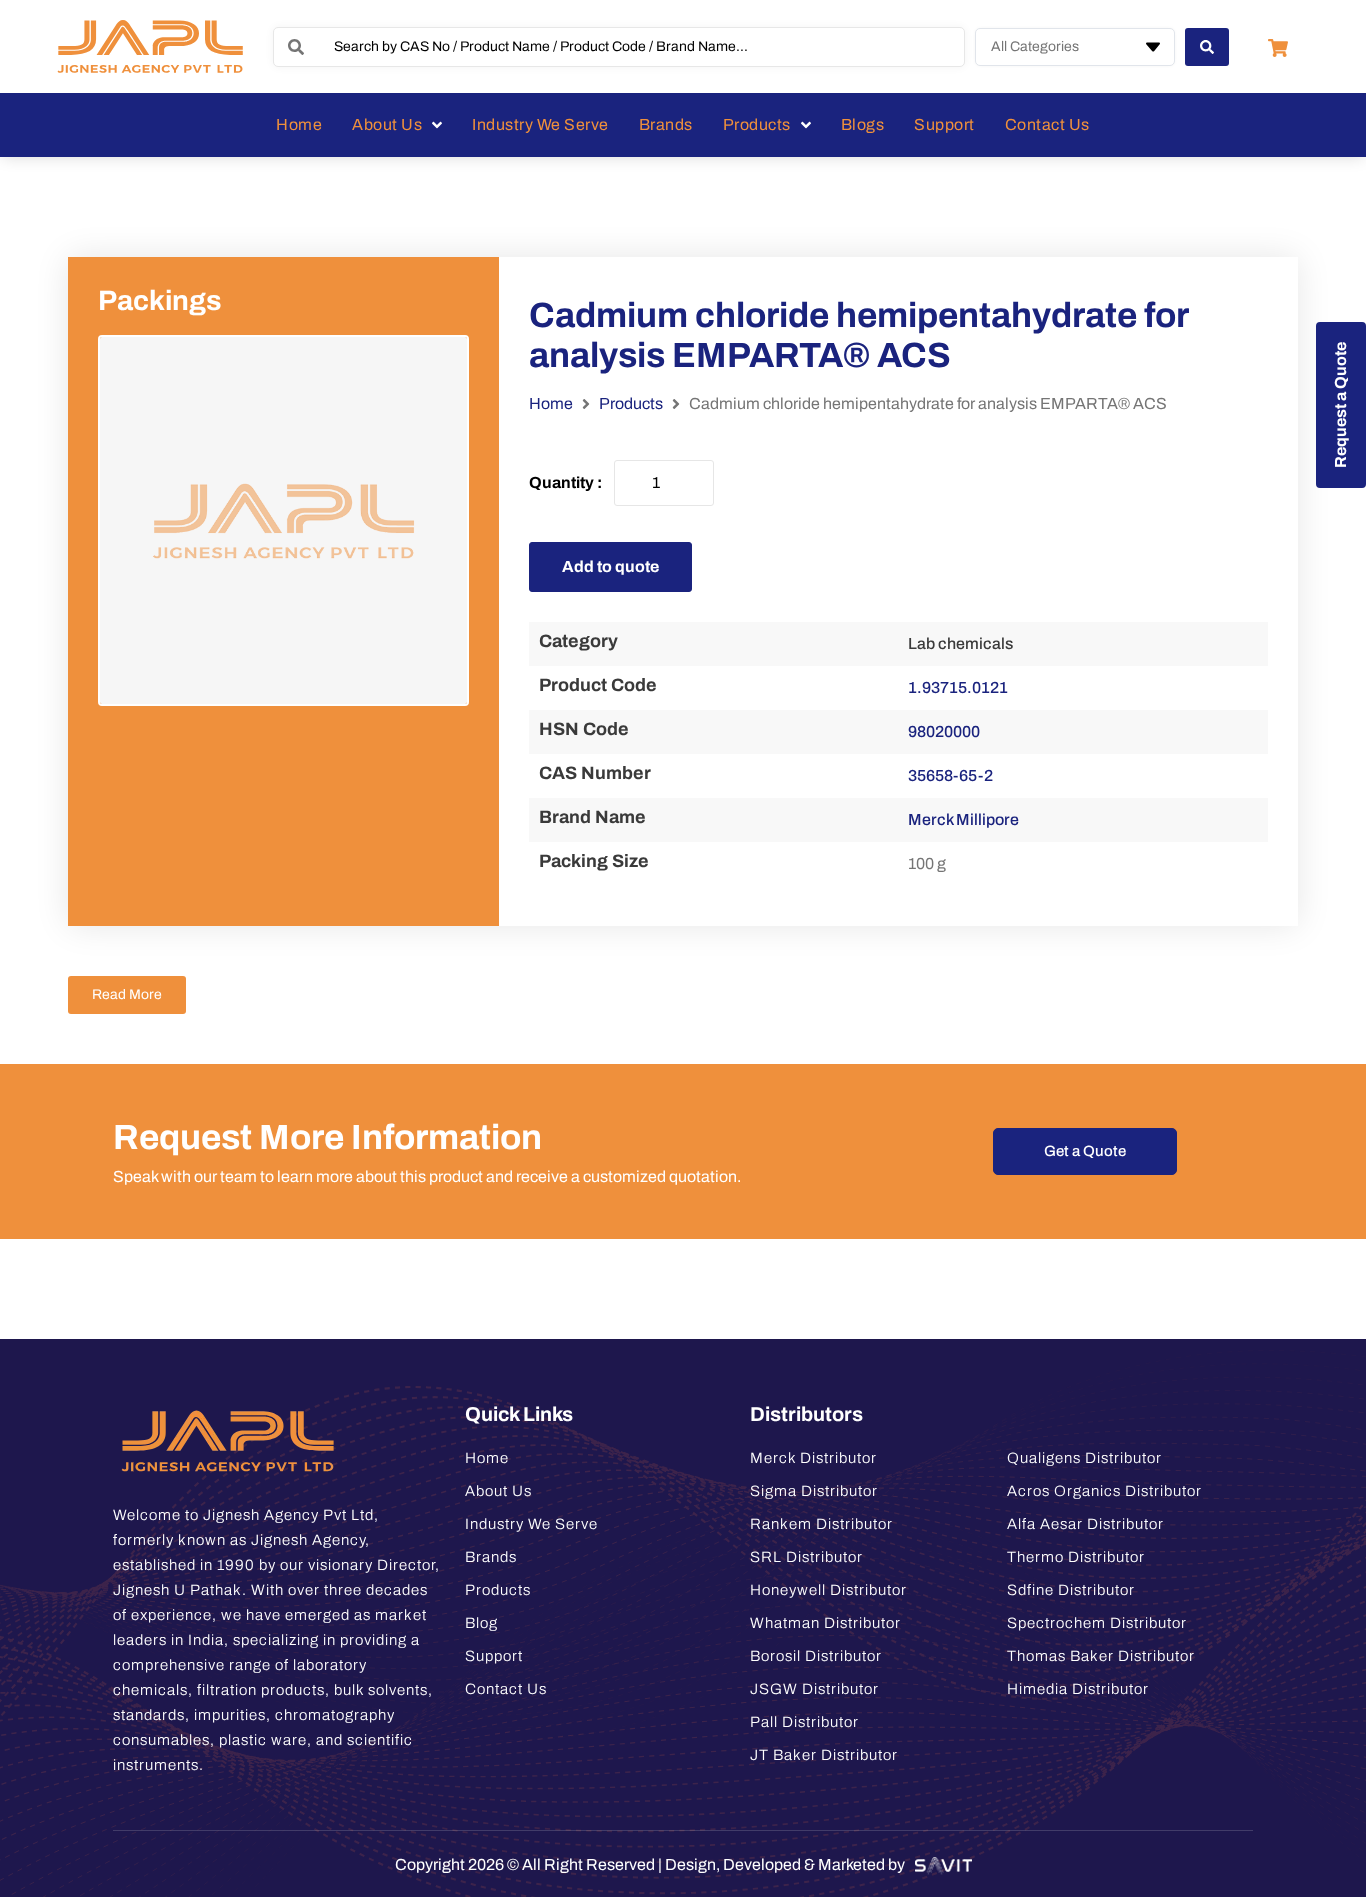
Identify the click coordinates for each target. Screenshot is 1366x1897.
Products (631, 403)
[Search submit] (1207, 47)
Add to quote (610, 566)
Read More (127, 994)
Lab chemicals (960, 643)
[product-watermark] (283, 520)
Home (551, 403)
